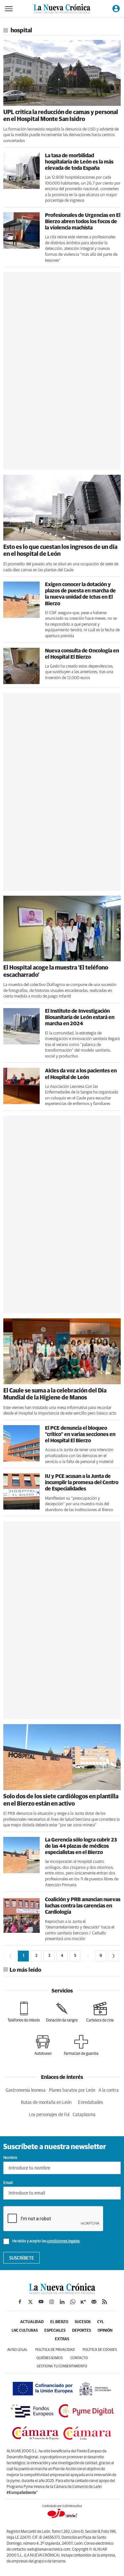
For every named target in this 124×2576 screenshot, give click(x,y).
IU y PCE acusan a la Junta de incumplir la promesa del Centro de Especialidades (82, 1483)
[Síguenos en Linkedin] (62, 2302)
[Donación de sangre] (62, 2012)
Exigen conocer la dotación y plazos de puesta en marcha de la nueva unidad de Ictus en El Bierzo (80, 594)
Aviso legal (17, 2350)
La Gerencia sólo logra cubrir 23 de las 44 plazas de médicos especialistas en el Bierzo (81, 1846)
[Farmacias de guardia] (81, 2045)
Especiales (55, 2331)
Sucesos (83, 2322)
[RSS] (104, 2302)
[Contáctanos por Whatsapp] (73, 2302)
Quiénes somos (49, 2358)
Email (8, 2183)
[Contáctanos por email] (94, 2302)
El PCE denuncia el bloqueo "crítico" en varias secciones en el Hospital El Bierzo (80, 1434)
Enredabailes (91, 2103)
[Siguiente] (114, 1956)
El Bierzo (59, 2322)
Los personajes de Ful (49, 2115)
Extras (62, 2339)
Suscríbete (22, 2258)
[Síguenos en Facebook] (20, 2302)
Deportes (82, 2331)
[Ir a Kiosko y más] (83, 2302)
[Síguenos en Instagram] (52, 2302)
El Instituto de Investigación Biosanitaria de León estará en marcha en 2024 (80, 1017)
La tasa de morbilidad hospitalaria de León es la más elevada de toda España (79, 162)
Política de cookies (100, 2350)
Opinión (105, 2331)
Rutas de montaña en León (46, 2103)
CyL (101, 2322)
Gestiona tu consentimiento (62, 2366)
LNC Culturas (25, 2331)
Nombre (10, 2158)
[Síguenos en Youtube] (41, 2302)
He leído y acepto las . (46, 2241)
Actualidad (32, 2322)
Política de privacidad (55, 2350)
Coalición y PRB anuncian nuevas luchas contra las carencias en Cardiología (83, 1906)
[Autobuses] (43, 2045)
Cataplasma (84, 2115)
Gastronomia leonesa (26, 2090)
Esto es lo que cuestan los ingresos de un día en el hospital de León (60, 551)
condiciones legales (63, 2241)
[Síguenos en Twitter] (30, 2302)
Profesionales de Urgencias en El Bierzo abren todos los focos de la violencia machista (83, 222)
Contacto (79, 2358)
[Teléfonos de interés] (24, 2012)
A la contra (109, 2090)
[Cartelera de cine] (100, 2012)
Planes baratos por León (72, 2090)
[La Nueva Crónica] (62, 2292)
